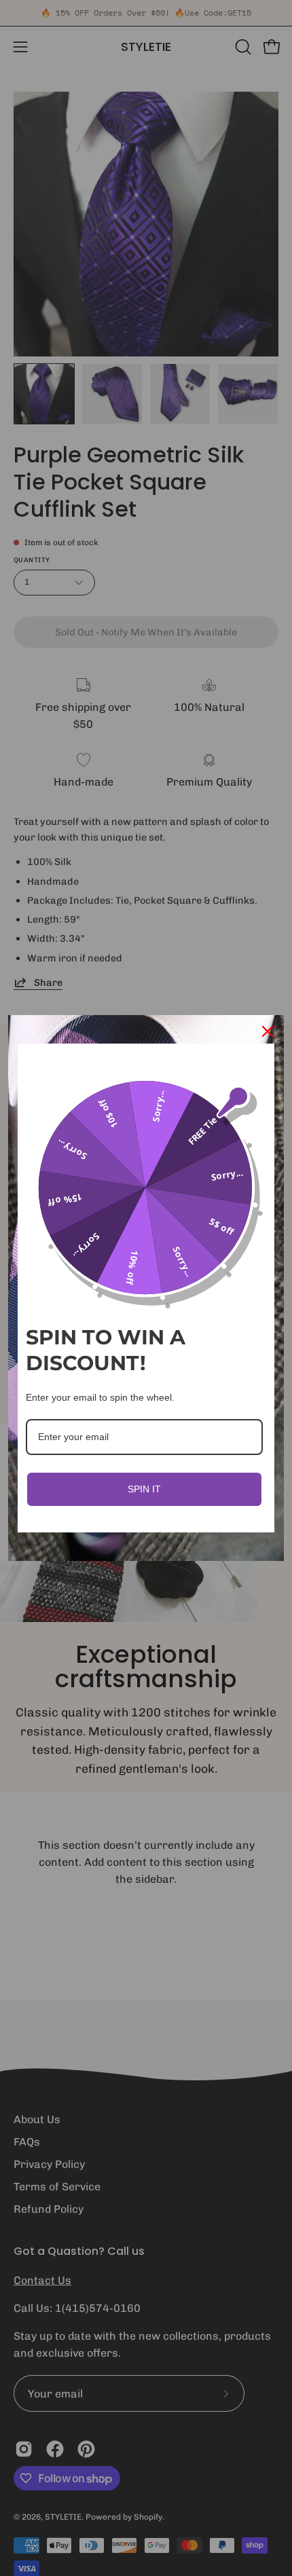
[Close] (268, 1031)
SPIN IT (144, 1489)
